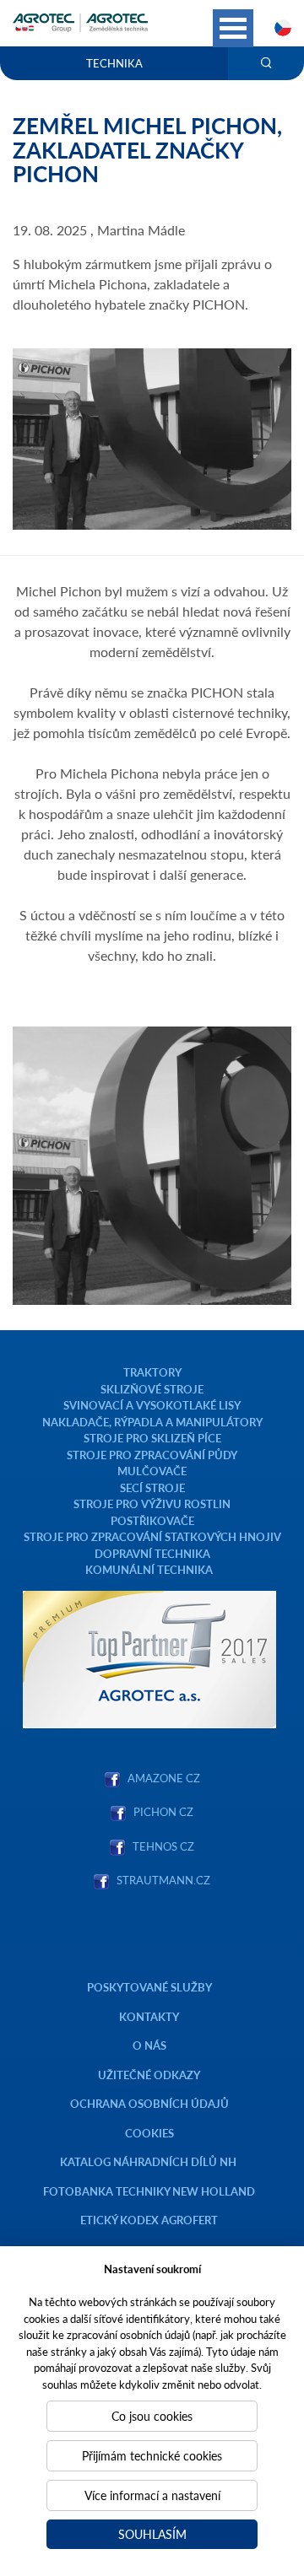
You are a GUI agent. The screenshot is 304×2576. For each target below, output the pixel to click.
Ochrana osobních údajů (149, 2103)
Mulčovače (152, 1471)
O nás (149, 2045)
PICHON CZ (163, 1811)
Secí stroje (152, 1487)
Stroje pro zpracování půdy (152, 1455)
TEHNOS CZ (161, 1846)
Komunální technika (149, 1569)
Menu (233, 28)
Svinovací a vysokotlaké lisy (152, 1405)
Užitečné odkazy (149, 2075)
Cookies (149, 2133)
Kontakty (149, 2016)
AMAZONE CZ (164, 1778)
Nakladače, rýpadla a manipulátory (152, 1422)
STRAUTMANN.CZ (163, 1880)
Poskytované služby (149, 1987)
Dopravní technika (152, 1553)
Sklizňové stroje (152, 1389)
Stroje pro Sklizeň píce (152, 1438)
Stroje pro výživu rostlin (152, 1504)
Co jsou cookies (152, 2416)
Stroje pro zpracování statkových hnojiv (152, 1536)
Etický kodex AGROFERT (149, 2220)
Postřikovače (152, 1520)
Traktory (152, 1372)
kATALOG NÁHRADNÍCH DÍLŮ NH (149, 2161)
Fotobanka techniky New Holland (149, 2191)
